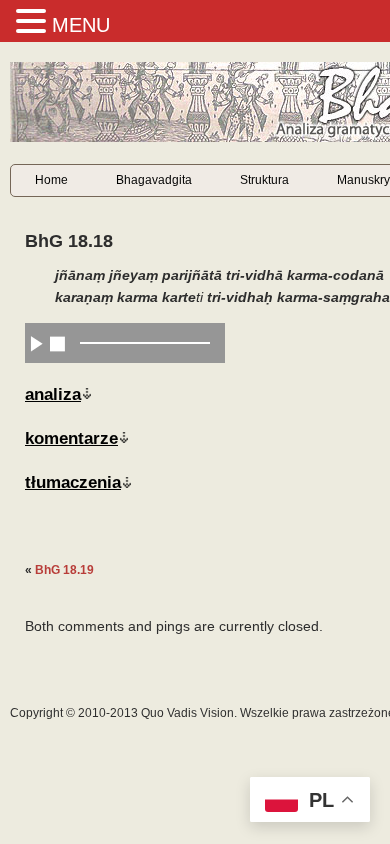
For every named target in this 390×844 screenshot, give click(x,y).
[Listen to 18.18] (36, 343)
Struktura (264, 180)
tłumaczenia (73, 482)
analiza (53, 394)
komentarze (71, 438)
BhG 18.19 (64, 570)
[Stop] (57, 343)
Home (51, 180)
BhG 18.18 (69, 241)
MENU (81, 25)
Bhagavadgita (154, 180)
